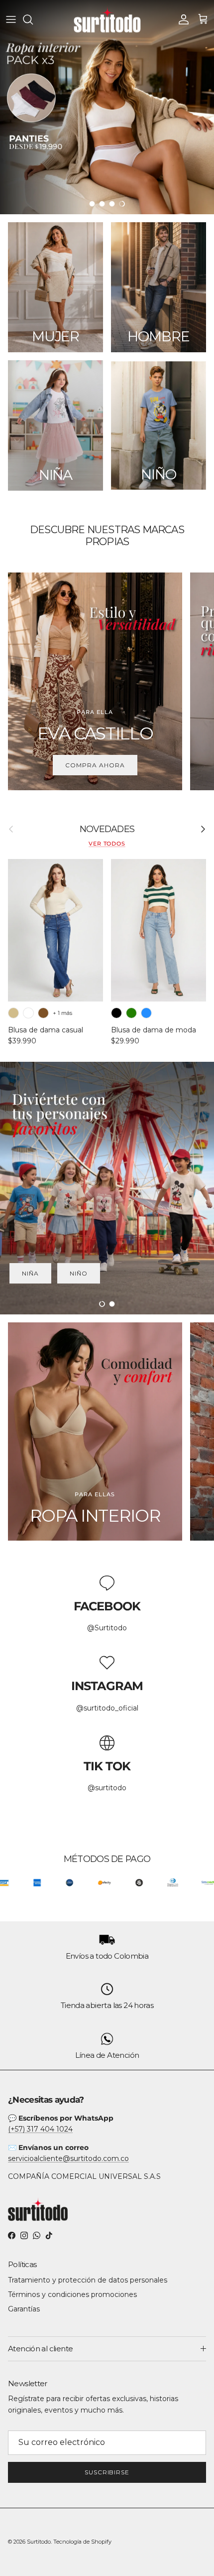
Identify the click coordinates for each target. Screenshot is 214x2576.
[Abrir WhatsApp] (189, 2551)
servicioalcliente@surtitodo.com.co (68, 2158)
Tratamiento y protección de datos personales (88, 2280)
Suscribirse (107, 2472)
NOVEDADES (107, 829)
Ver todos (107, 844)
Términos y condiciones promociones (72, 2294)
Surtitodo (39, 2542)
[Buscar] (33, 19)
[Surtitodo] (107, 19)
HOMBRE (80, 1273)
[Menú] (11, 19)
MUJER (138, 1273)
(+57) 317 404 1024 (40, 2129)
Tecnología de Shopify (82, 2542)
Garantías (24, 2309)
